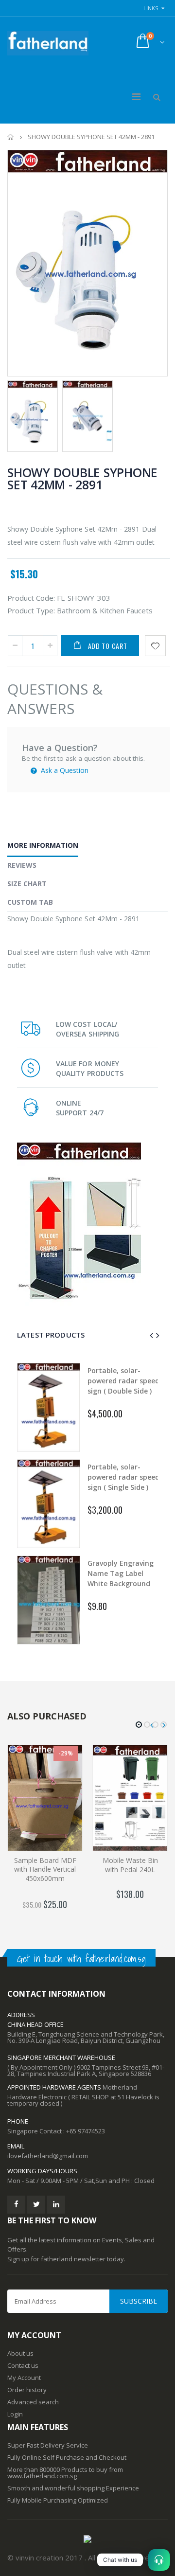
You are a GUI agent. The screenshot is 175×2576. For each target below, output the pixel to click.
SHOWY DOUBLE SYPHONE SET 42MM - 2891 (82, 478)
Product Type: (31, 610)
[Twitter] (36, 2205)
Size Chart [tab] (27, 884)
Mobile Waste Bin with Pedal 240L (130, 1865)
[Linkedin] (56, 2205)
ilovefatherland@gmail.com (48, 2156)
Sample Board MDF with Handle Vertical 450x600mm (45, 1869)
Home (11, 137)
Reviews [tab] (22, 865)
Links (151, 8)
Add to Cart (108, 646)
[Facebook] (16, 2205)
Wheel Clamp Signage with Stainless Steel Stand (123, 1381)
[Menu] (136, 97)
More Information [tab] (43, 845)
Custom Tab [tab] (30, 902)
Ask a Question (64, 770)
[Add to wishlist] (155, 646)
